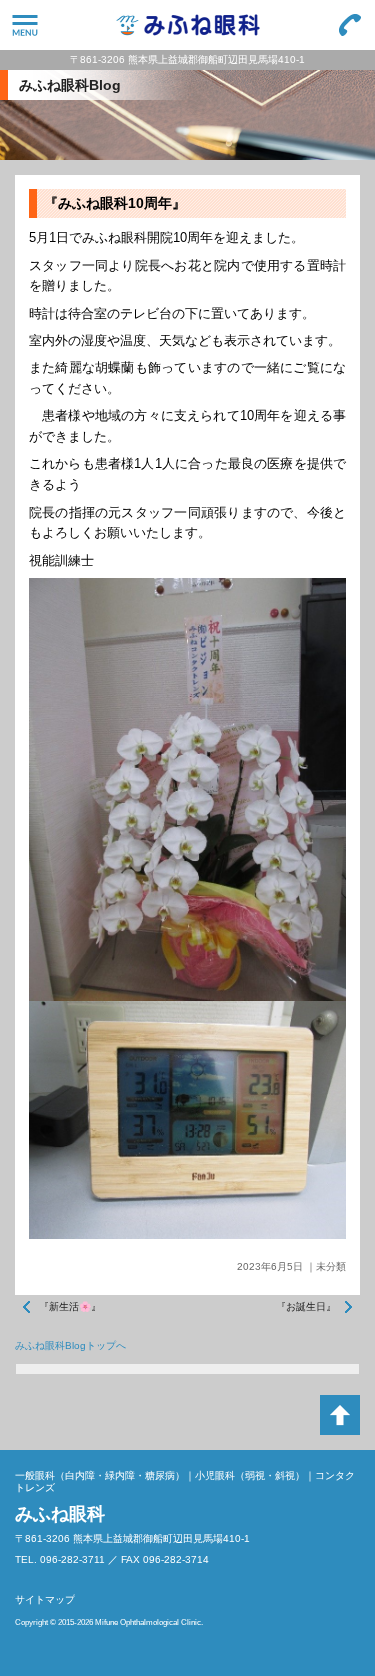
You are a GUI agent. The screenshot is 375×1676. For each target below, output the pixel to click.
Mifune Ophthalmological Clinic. (149, 1622)
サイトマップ (45, 1599)
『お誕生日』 (306, 1306)
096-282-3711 (350, 25)
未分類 (331, 1266)
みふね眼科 (187, 25)
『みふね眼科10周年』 (115, 203)
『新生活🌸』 (70, 1306)
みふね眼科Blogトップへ (70, 1345)
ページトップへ (340, 1415)
